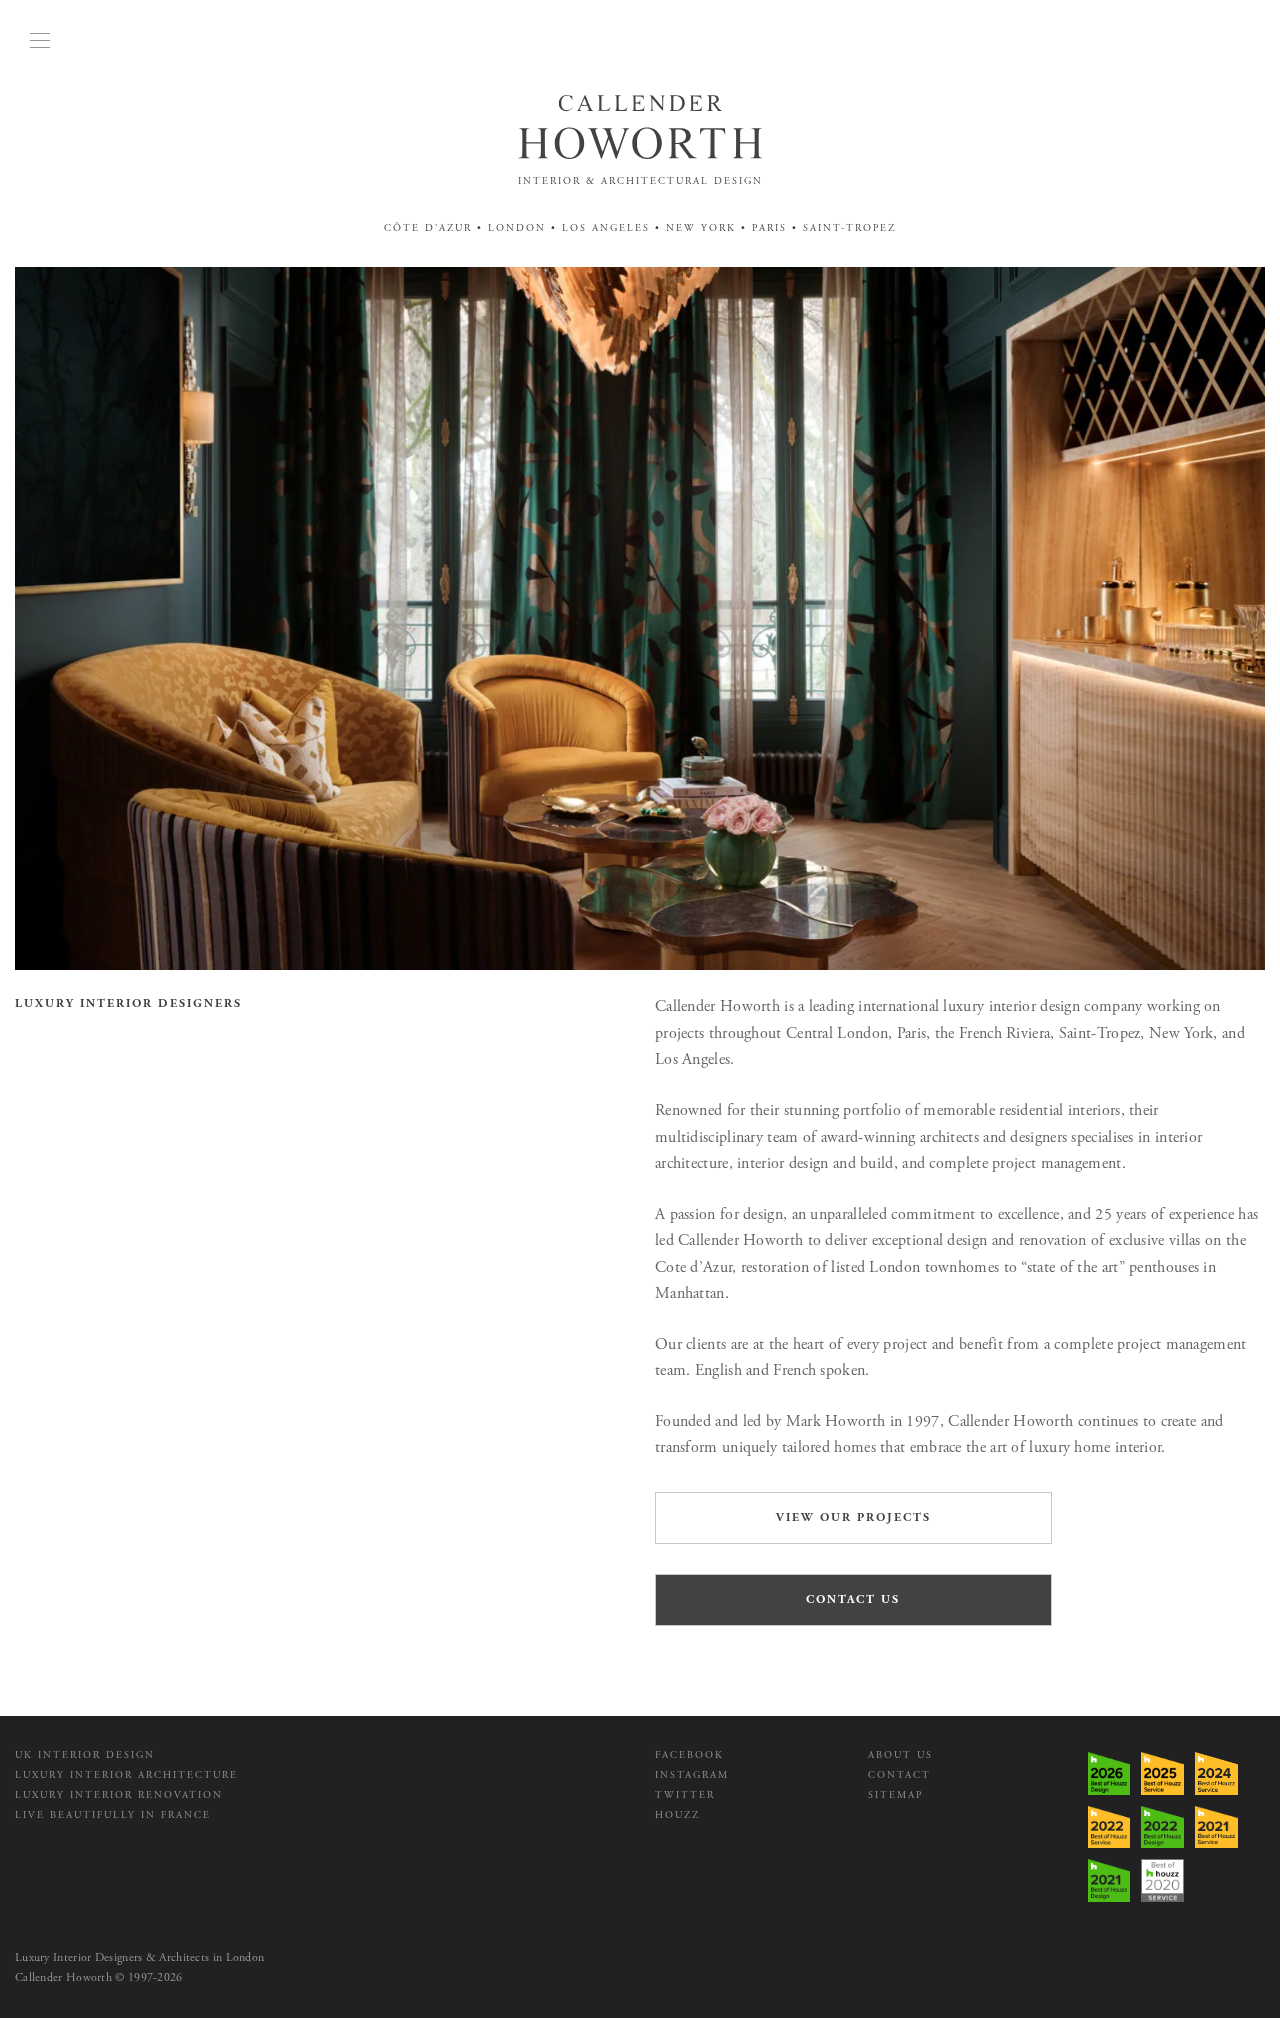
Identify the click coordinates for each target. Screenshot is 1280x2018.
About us (900, 1755)
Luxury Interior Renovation (119, 1795)
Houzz (677, 1815)
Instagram (692, 1775)
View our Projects (853, 1517)
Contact (899, 1775)
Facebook (689, 1755)
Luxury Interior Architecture (126, 1775)
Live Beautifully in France (113, 1815)
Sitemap (895, 1795)
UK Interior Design (85, 1755)
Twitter (685, 1795)
